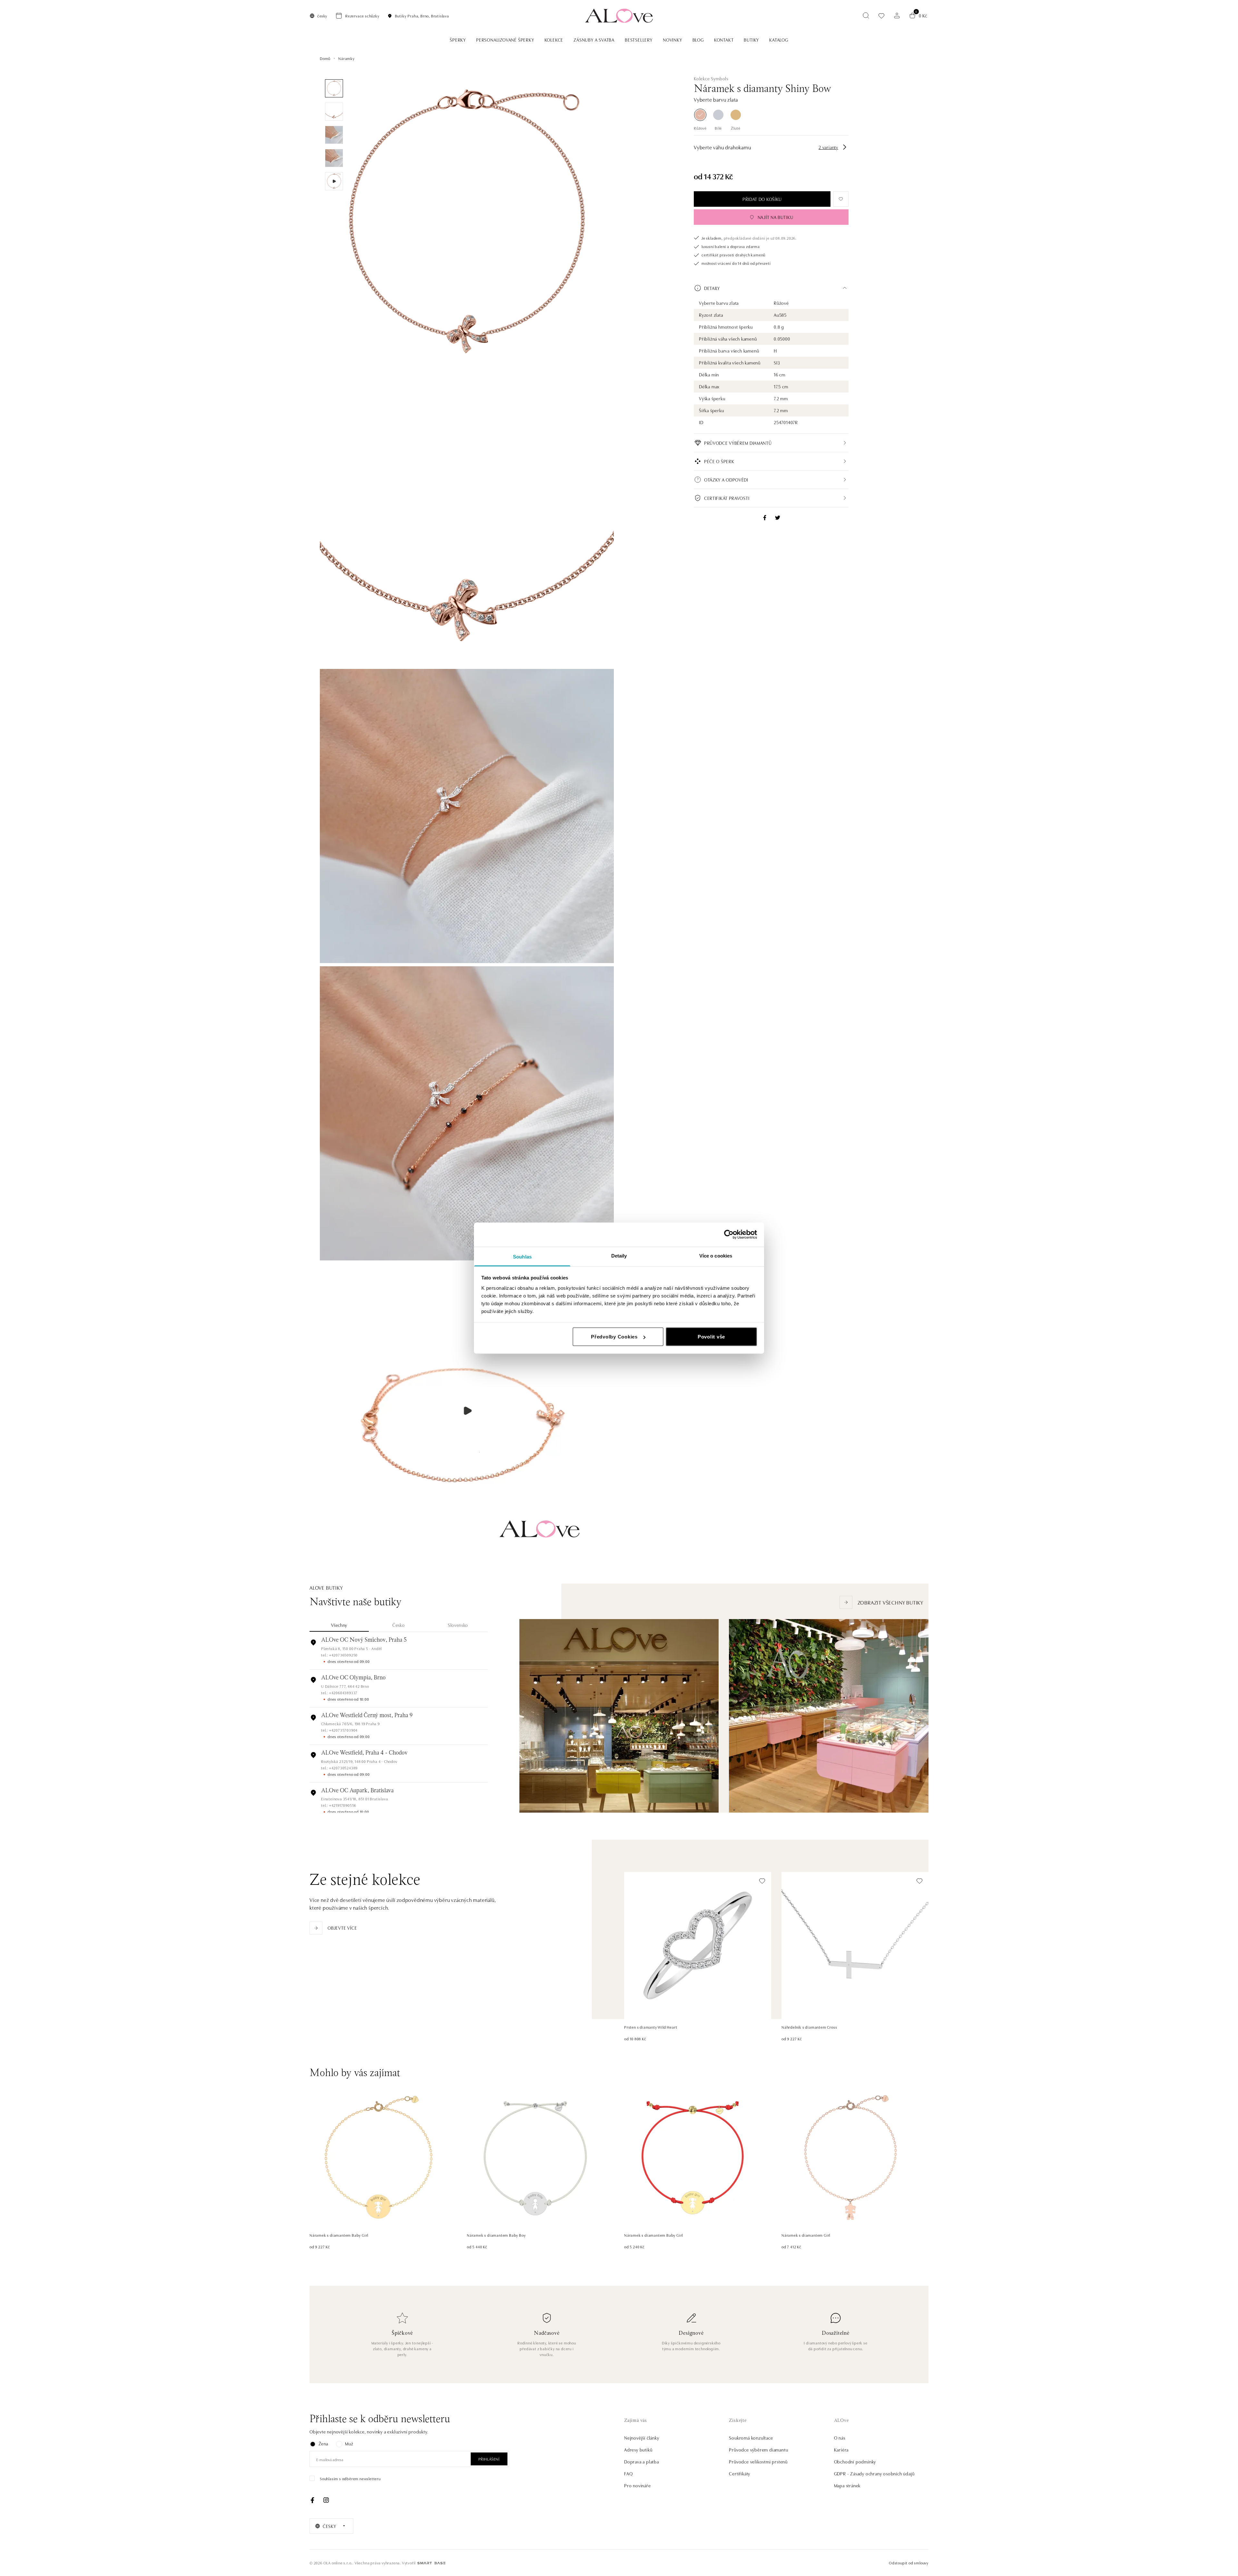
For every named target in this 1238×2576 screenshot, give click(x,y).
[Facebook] (312, 2500)
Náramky (346, 58)
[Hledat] (866, 15)
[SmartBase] (431, 2563)
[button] (771, 288)
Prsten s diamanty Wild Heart (651, 2027)
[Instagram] (326, 2500)
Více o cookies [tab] (716, 1255)
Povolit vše (711, 1337)
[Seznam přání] (881, 16)
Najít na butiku (776, 217)
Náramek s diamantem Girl (806, 2235)
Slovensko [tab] (458, 1625)
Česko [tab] (399, 1625)
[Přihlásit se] (897, 15)
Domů (325, 58)
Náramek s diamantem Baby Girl (339, 2235)
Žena (323, 2443)
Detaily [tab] (619, 1255)
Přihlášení (489, 2459)
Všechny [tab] (339, 1625)
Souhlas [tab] (522, 1256)
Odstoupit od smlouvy (909, 2563)
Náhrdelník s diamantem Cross (809, 2027)
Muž (349, 2443)
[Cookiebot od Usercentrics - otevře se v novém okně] (729, 1235)
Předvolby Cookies (614, 1337)
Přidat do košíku (762, 199)
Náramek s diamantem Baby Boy (496, 2235)
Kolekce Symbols (711, 78)
